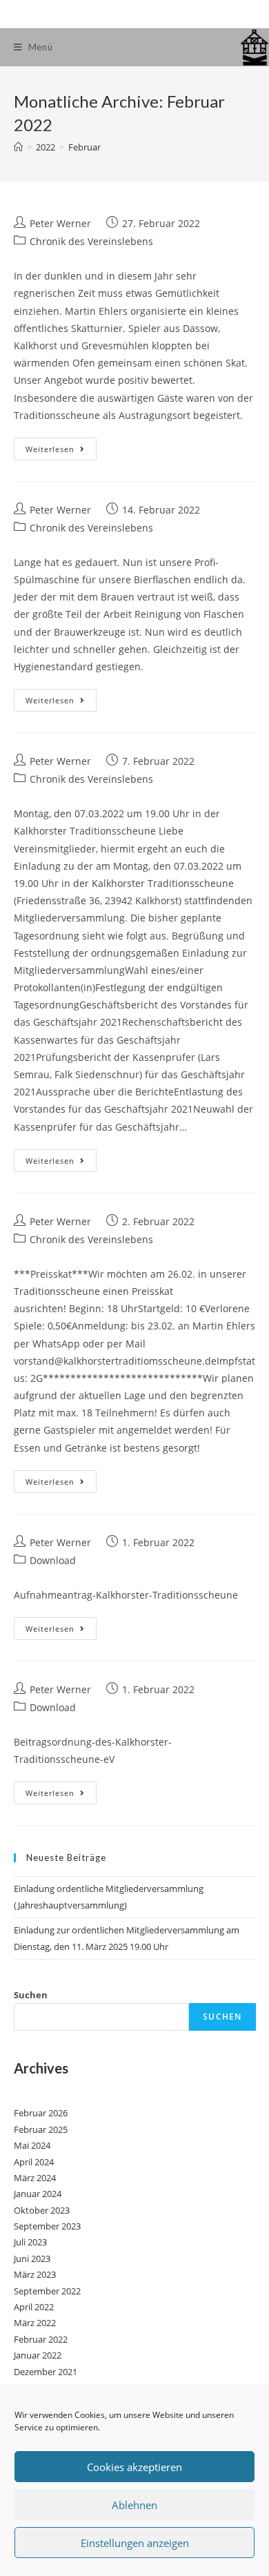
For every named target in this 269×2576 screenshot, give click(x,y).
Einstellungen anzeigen (135, 2543)
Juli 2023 (30, 2242)
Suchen (31, 1995)
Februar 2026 (41, 2113)
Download (53, 1560)
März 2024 (35, 2178)
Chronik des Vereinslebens (91, 241)
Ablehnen (134, 2505)
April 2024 (34, 2162)
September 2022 (47, 2291)
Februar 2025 (41, 2129)
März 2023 (35, 2274)
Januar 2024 (38, 2194)
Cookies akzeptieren (134, 2467)
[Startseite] (18, 147)
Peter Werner (60, 223)
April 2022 (34, 2307)
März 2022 (35, 2323)
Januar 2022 (38, 2355)
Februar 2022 (41, 2339)
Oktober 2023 (42, 2210)
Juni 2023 (32, 2258)
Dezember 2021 (46, 2372)
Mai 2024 (32, 2145)
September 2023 (47, 2226)
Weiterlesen (61, 451)
